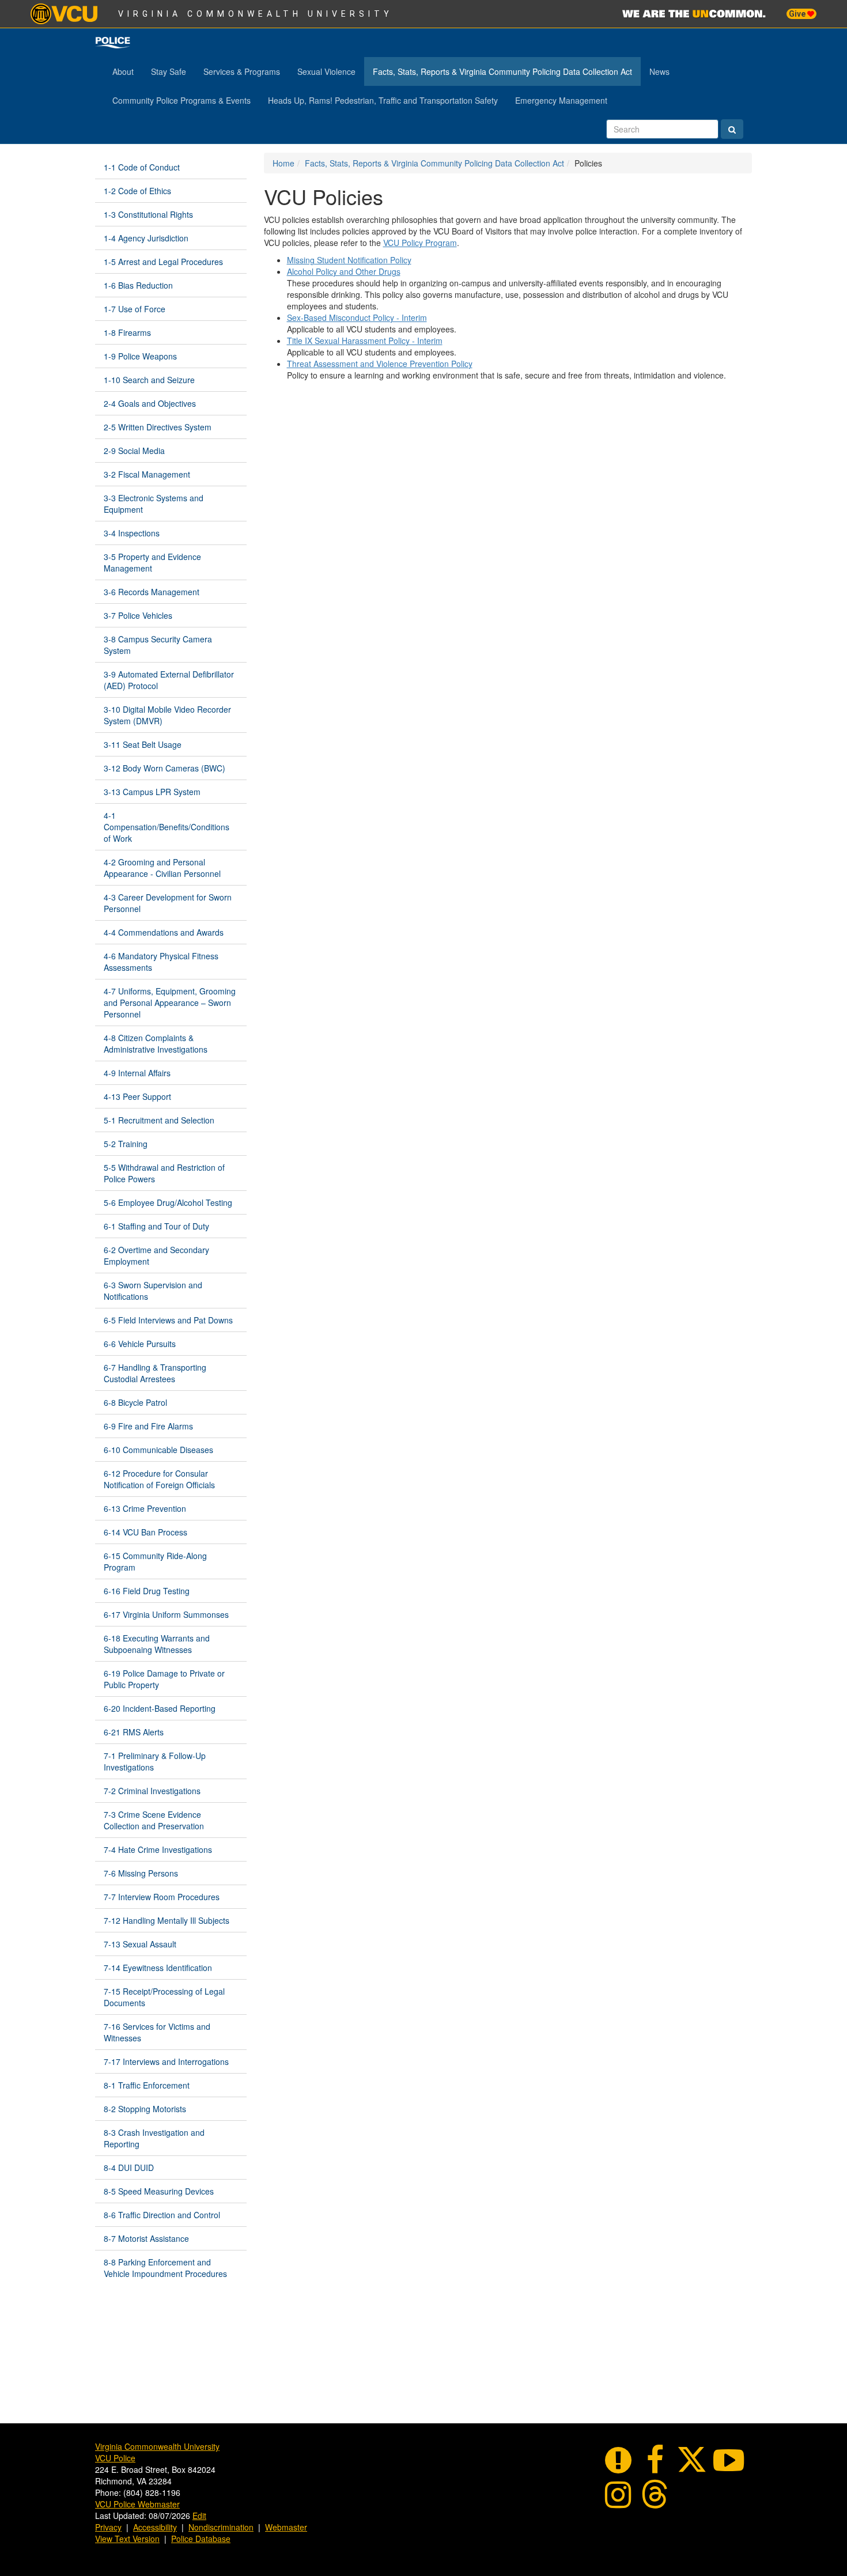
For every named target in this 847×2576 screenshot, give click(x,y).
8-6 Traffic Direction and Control (162, 2215)
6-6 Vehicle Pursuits (140, 1344)
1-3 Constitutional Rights (148, 214)
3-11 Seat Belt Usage (143, 744)
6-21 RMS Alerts (134, 1732)
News (659, 71)
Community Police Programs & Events (181, 100)
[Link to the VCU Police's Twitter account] (692, 2458)
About (123, 71)
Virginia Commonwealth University (256, 14)
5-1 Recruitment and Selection (159, 1120)
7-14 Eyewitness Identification (158, 1968)
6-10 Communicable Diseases (158, 1450)
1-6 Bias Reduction (138, 285)
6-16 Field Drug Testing (147, 1591)
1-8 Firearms (127, 332)
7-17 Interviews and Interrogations (166, 2061)
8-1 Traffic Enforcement (147, 2085)
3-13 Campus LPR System (152, 792)
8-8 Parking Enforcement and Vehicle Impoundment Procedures (165, 2268)
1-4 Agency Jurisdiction (146, 238)
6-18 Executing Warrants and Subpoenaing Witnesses (157, 1644)
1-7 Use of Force (135, 309)
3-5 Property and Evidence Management (152, 562)
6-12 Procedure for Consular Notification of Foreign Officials (159, 1479)
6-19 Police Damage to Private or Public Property (164, 1679)
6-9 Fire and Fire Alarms (148, 1426)
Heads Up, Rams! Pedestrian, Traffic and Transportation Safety (383, 100)
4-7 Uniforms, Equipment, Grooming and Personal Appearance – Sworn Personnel (170, 1003)
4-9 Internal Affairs (137, 1073)
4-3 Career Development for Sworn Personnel (168, 903)
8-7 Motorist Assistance (146, 2238)
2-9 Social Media (134, 451)
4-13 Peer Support (137, 1096)
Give (798, 14)
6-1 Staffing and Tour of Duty (156, 1226)
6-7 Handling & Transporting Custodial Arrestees (155, 1373)
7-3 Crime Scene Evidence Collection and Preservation (154, 1820)
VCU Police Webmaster (137, 2504)
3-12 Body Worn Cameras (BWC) (165, 768)
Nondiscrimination (221, 2527)
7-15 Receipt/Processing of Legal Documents (164, 1997)
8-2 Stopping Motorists (145, 2109)
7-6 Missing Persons (141, 1873)
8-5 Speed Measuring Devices (159, 2191)
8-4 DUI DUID (129, 2168)
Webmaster (286, 2527)
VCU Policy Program (420, 243)
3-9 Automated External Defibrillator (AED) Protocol (169, 680)
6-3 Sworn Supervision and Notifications (153, 1291)
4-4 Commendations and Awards (164, 932)
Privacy (108, 2527)
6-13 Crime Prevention (145, 1508)
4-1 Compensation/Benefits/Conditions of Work (167, 827)
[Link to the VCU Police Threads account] (655, 2492)
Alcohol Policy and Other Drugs (344, 271)
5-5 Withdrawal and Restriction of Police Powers (164, 1173)
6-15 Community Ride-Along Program (155, 1561)
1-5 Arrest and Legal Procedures (163, 262)
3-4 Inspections (132, 533)
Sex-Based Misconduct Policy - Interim (357, 317)
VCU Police (115, 2458)
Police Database (201, 2539)
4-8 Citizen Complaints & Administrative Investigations (156, 1043)
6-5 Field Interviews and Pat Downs (168, 1320)
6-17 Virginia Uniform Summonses (166, 1614)
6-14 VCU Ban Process (145, 1532)
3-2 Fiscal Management (147, 474)
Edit (199, 2516)
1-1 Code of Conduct (142, 167)
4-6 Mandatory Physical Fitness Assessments (161, 962)
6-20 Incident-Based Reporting (160, 1708)
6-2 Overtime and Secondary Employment (156, 1255)
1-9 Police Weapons (140, 356)
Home (283, 163)
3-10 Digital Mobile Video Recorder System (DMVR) (167, 715)
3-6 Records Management (152, 592)
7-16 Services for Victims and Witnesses (157, 2032)
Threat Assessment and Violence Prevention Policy (380, 364)
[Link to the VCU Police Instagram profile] (618, 2492)
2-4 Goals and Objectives (150, 403)
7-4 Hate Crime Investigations (158, 1849)
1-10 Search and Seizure (149, 380)
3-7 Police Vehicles (138, 615)
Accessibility (155, 2527)
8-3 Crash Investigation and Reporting (154, 2138)
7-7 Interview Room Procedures (162, 1897)
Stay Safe (169, 71)
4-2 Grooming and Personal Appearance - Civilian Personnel (162, 868)
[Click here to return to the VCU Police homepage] (113, 43)
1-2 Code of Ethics (137, 191)
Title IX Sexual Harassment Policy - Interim (365, 341)
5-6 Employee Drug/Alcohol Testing (168, 1202)
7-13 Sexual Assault (140, 1944)
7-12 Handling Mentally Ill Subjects (167, 1920)
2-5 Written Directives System (158, 427)
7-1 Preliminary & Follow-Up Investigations (155, 1761)
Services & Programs (242, 71)
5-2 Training (126, 1144)
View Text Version (127, 2539)
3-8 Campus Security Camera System (158, 645)
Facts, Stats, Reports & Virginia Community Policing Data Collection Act (502, 71)
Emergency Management (561, 100)
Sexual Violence (326, 71)
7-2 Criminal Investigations (152, 1791)
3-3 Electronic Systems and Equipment (154, 504)
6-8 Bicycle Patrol (135, 1402)
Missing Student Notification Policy (349, 260)
